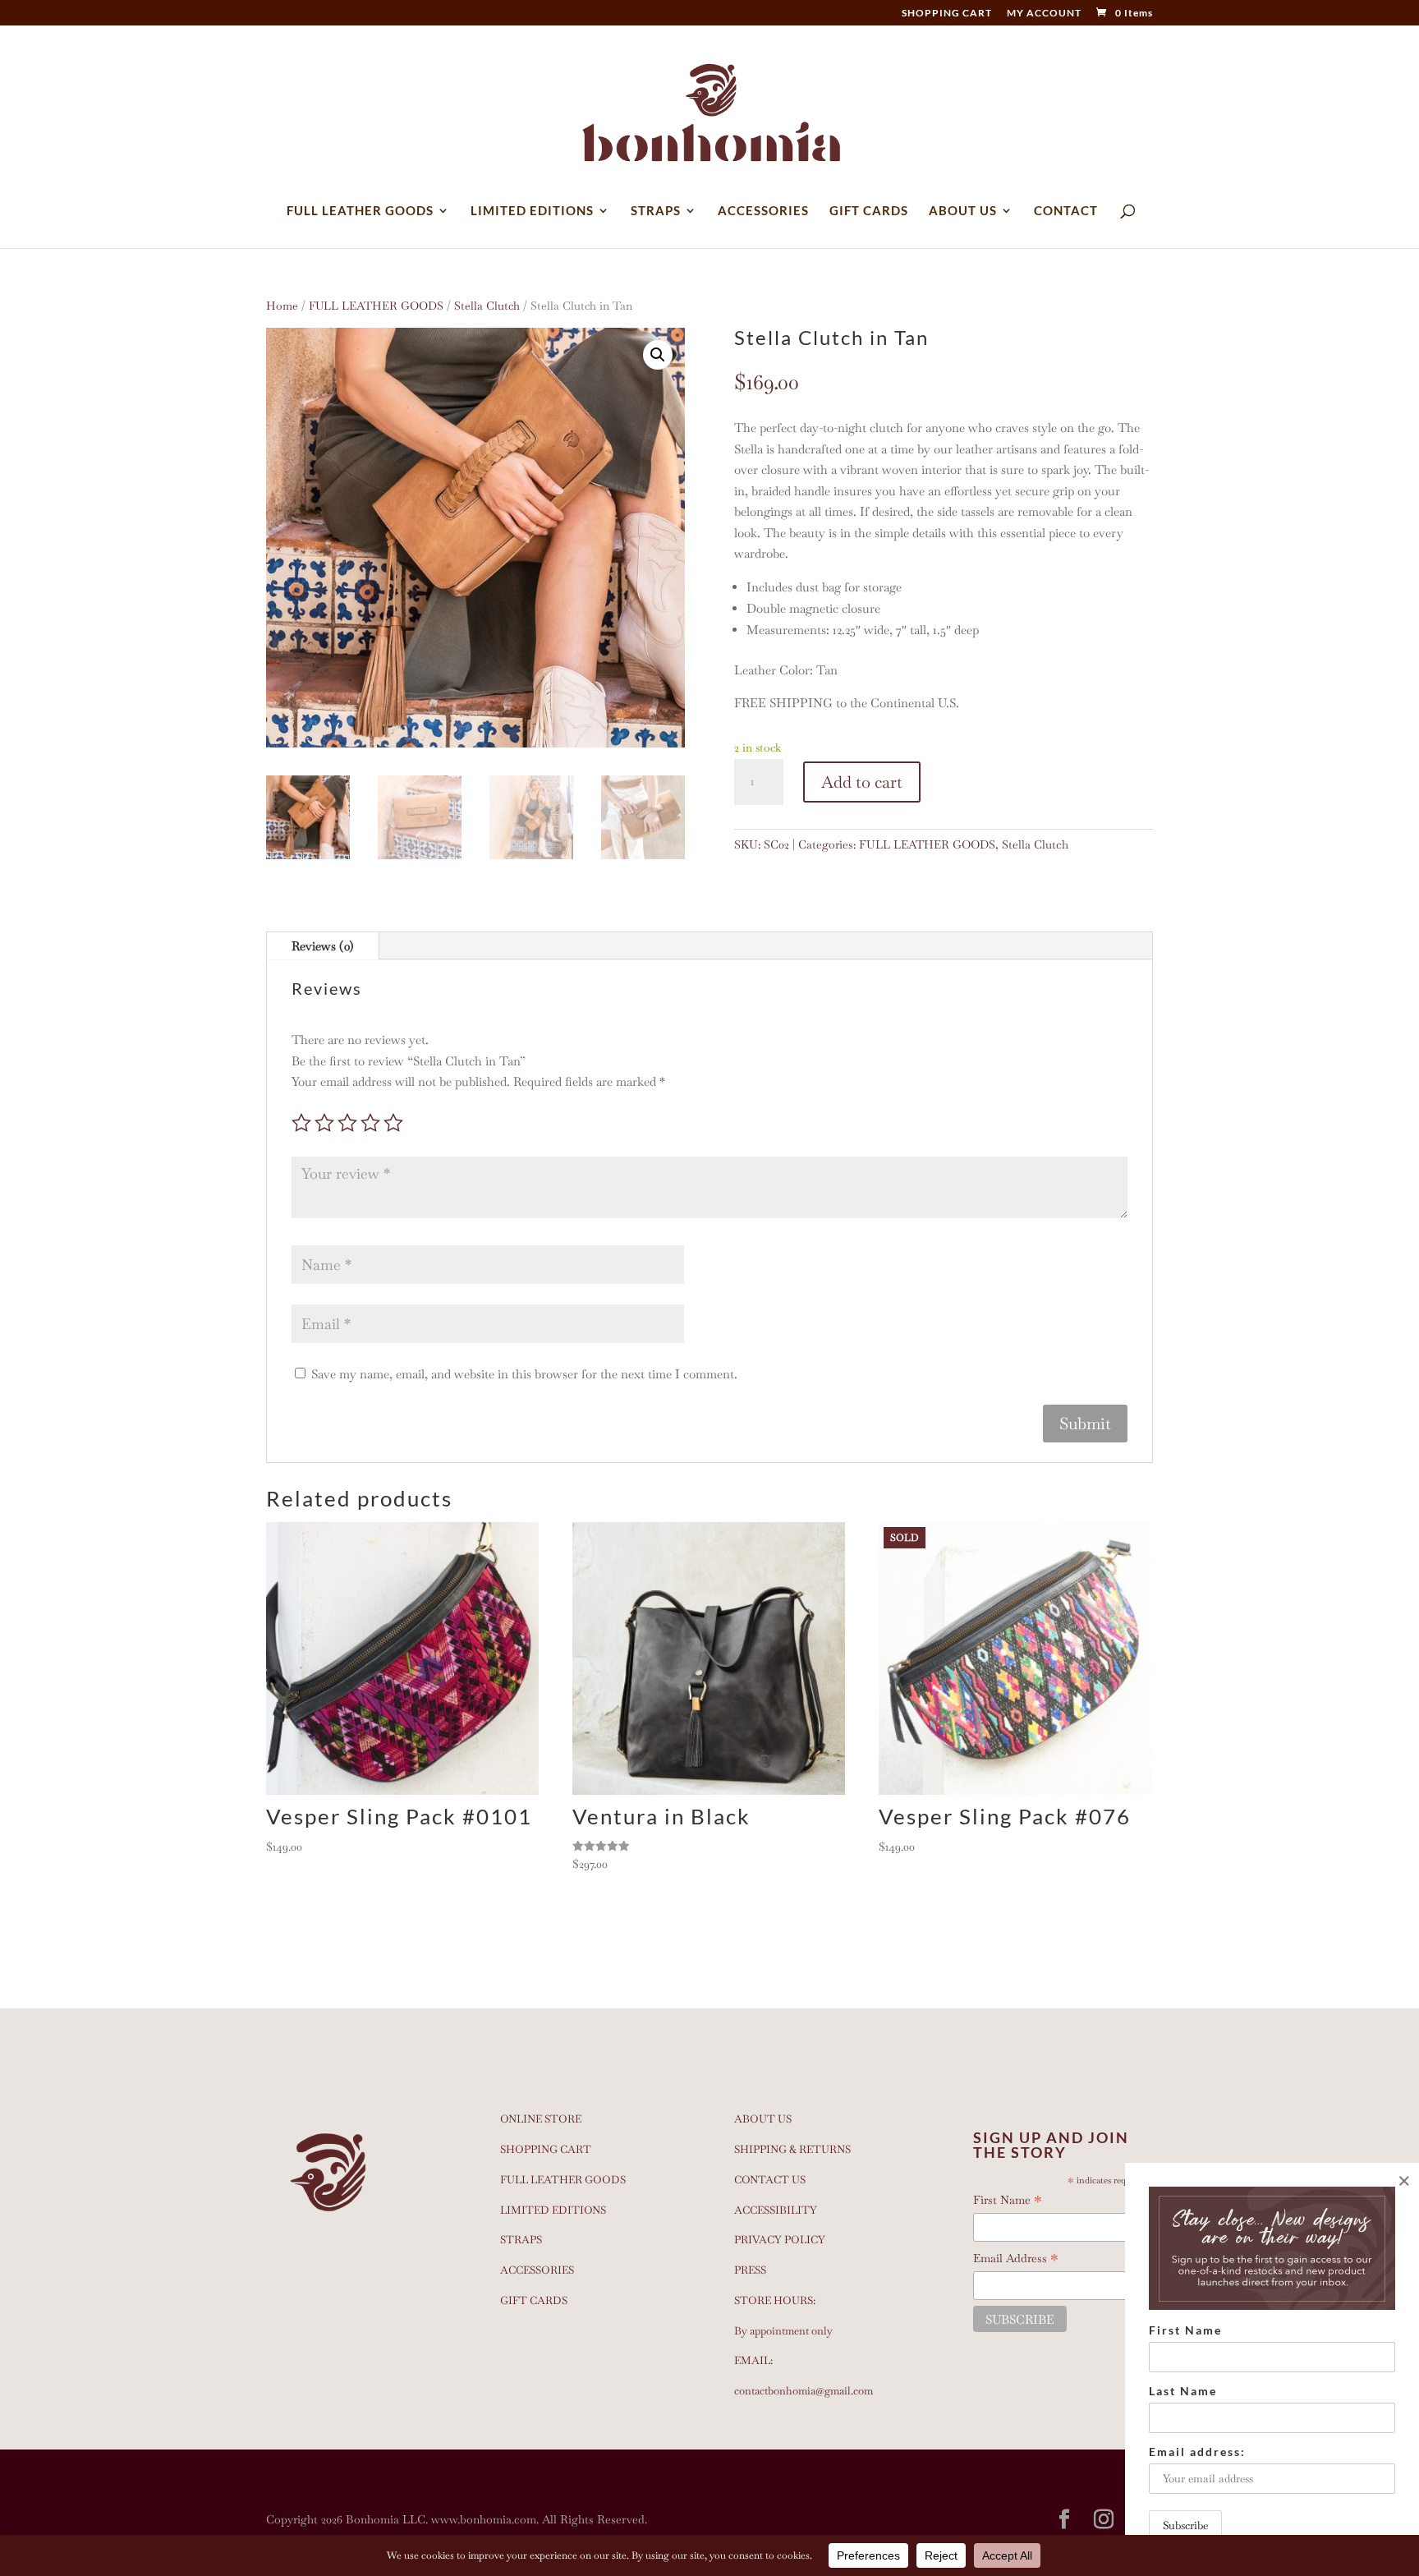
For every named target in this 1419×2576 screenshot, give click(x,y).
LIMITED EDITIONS (532, 211)
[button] (658, 355)
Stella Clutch (487, 306)
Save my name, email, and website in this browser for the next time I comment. (524, 1374)
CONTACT (1066, 211)
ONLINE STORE (541, 2119)
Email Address (1016, 2259)
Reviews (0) (323, 946)
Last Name (1183, 2391)
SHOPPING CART (947, 14)
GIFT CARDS (869, 211)
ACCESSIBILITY (776, 2210)
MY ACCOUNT (1044, 14)
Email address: (1197, 2452)
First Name (1008, 2201)
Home (282, 306)
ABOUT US (963, 211)
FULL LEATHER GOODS (360, 211)
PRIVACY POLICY (780, 2240)
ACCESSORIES (763, 211)
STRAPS (656, 211)
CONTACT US (770, 2180)
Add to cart (862, 782)
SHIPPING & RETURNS (792, 2149)
